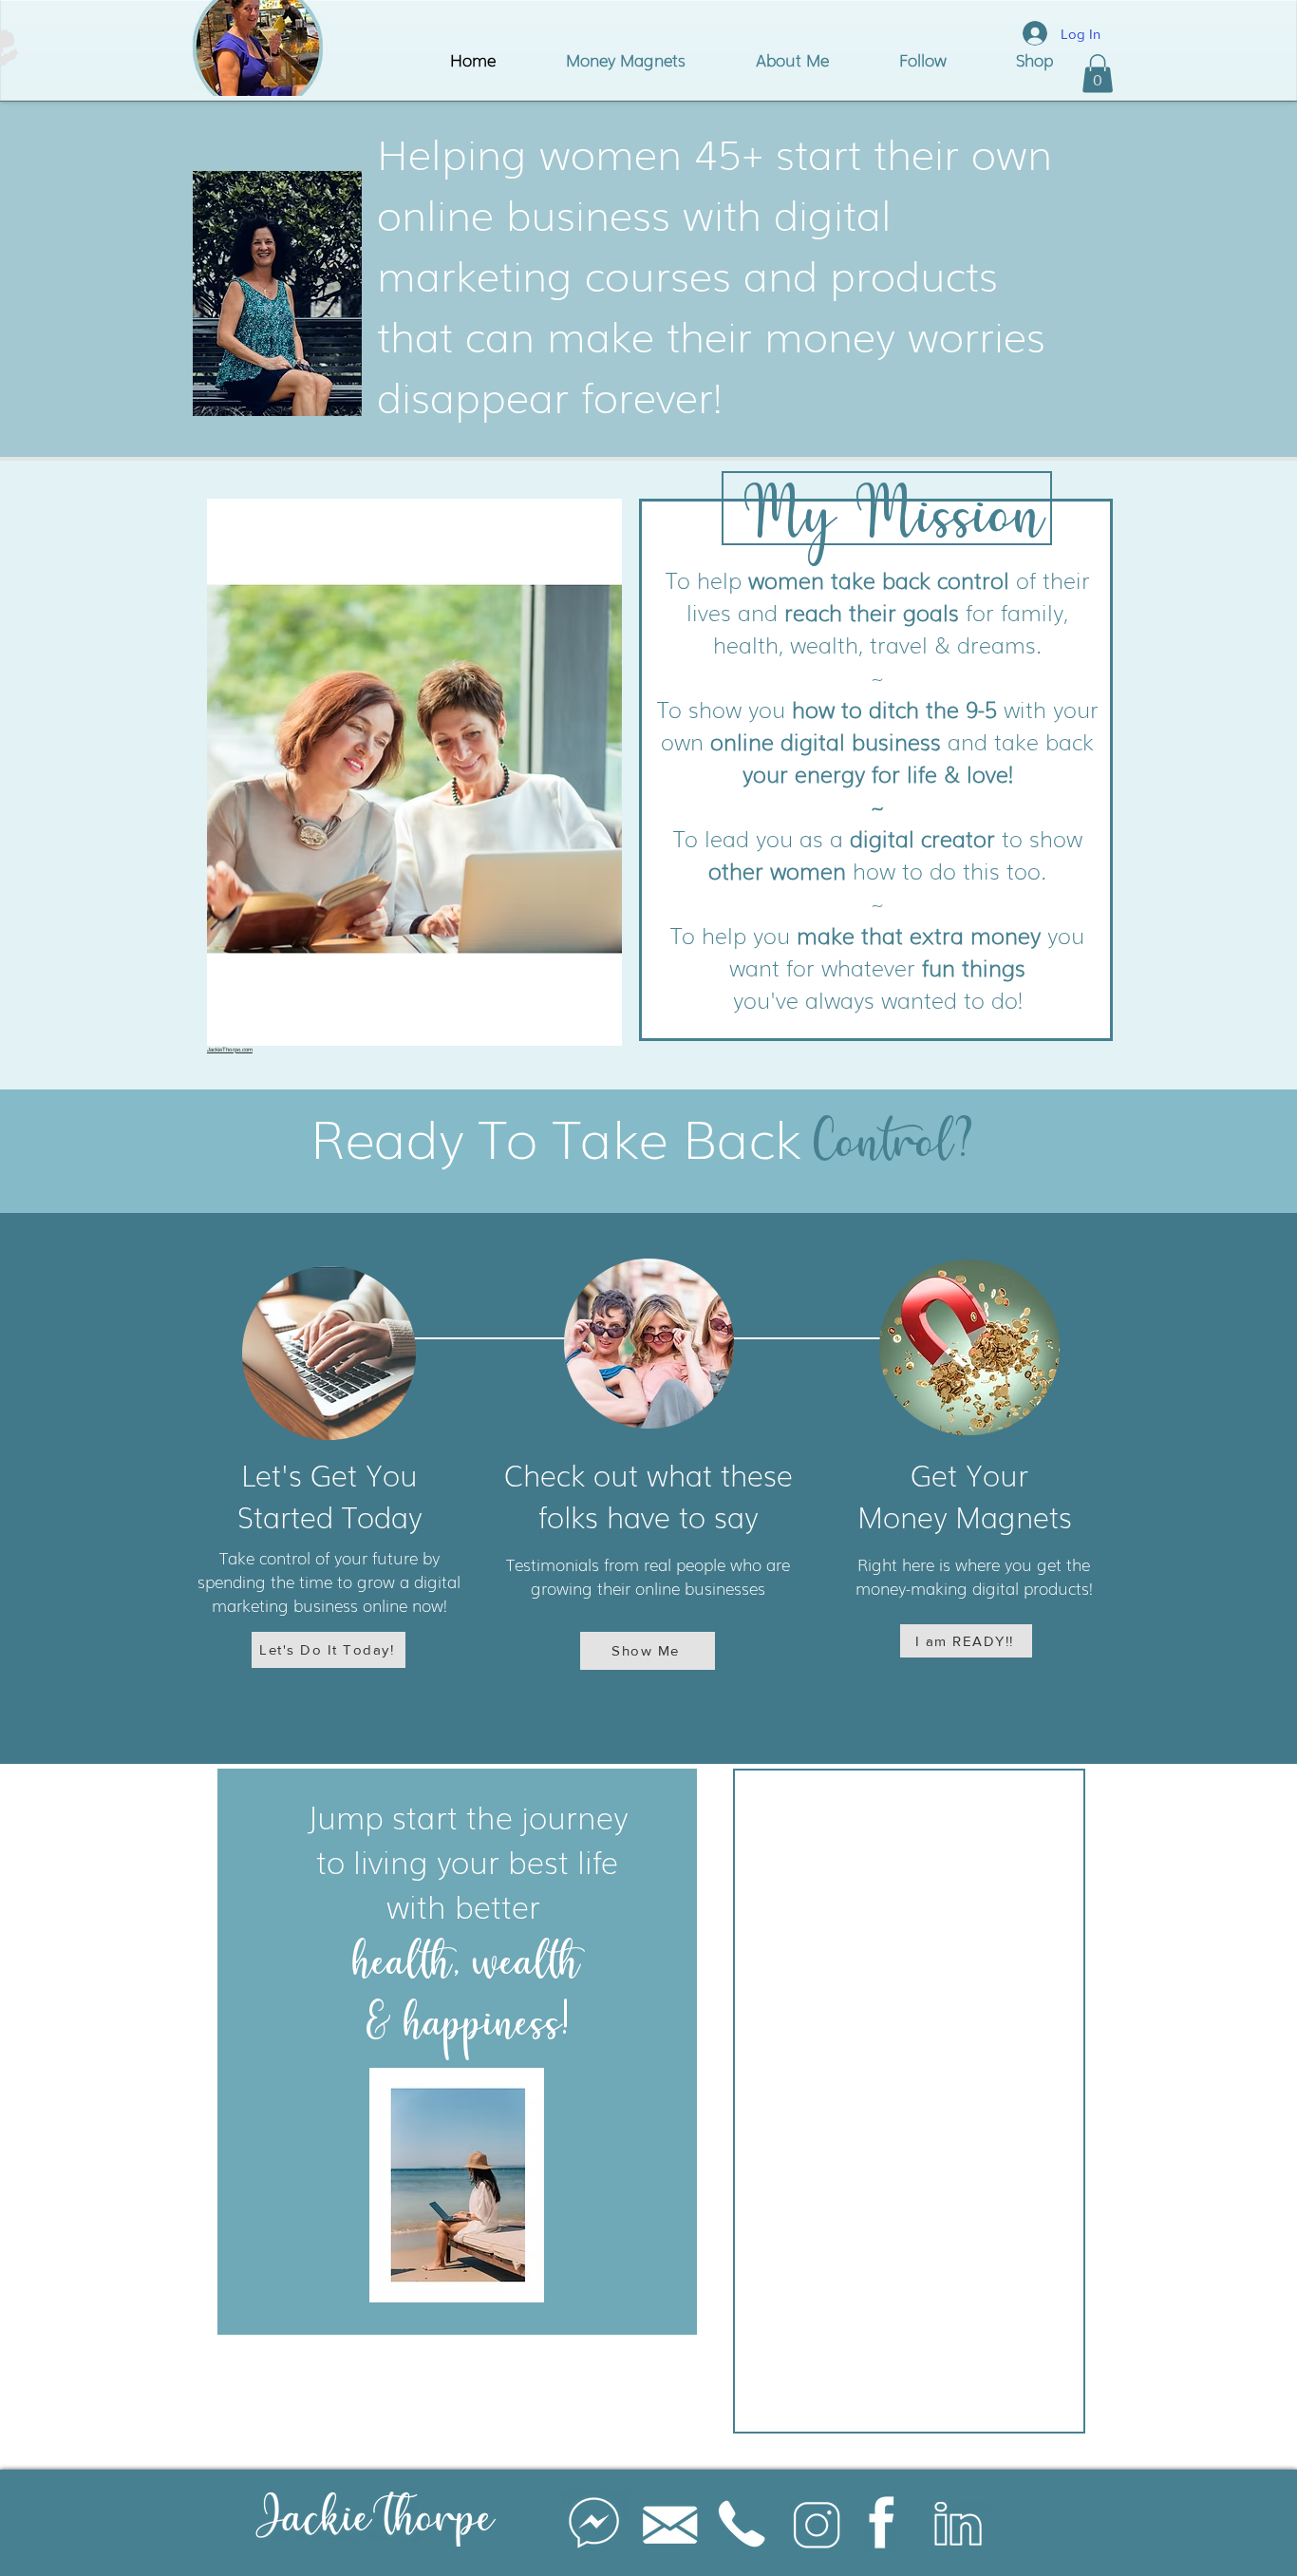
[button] (1098, 74)
